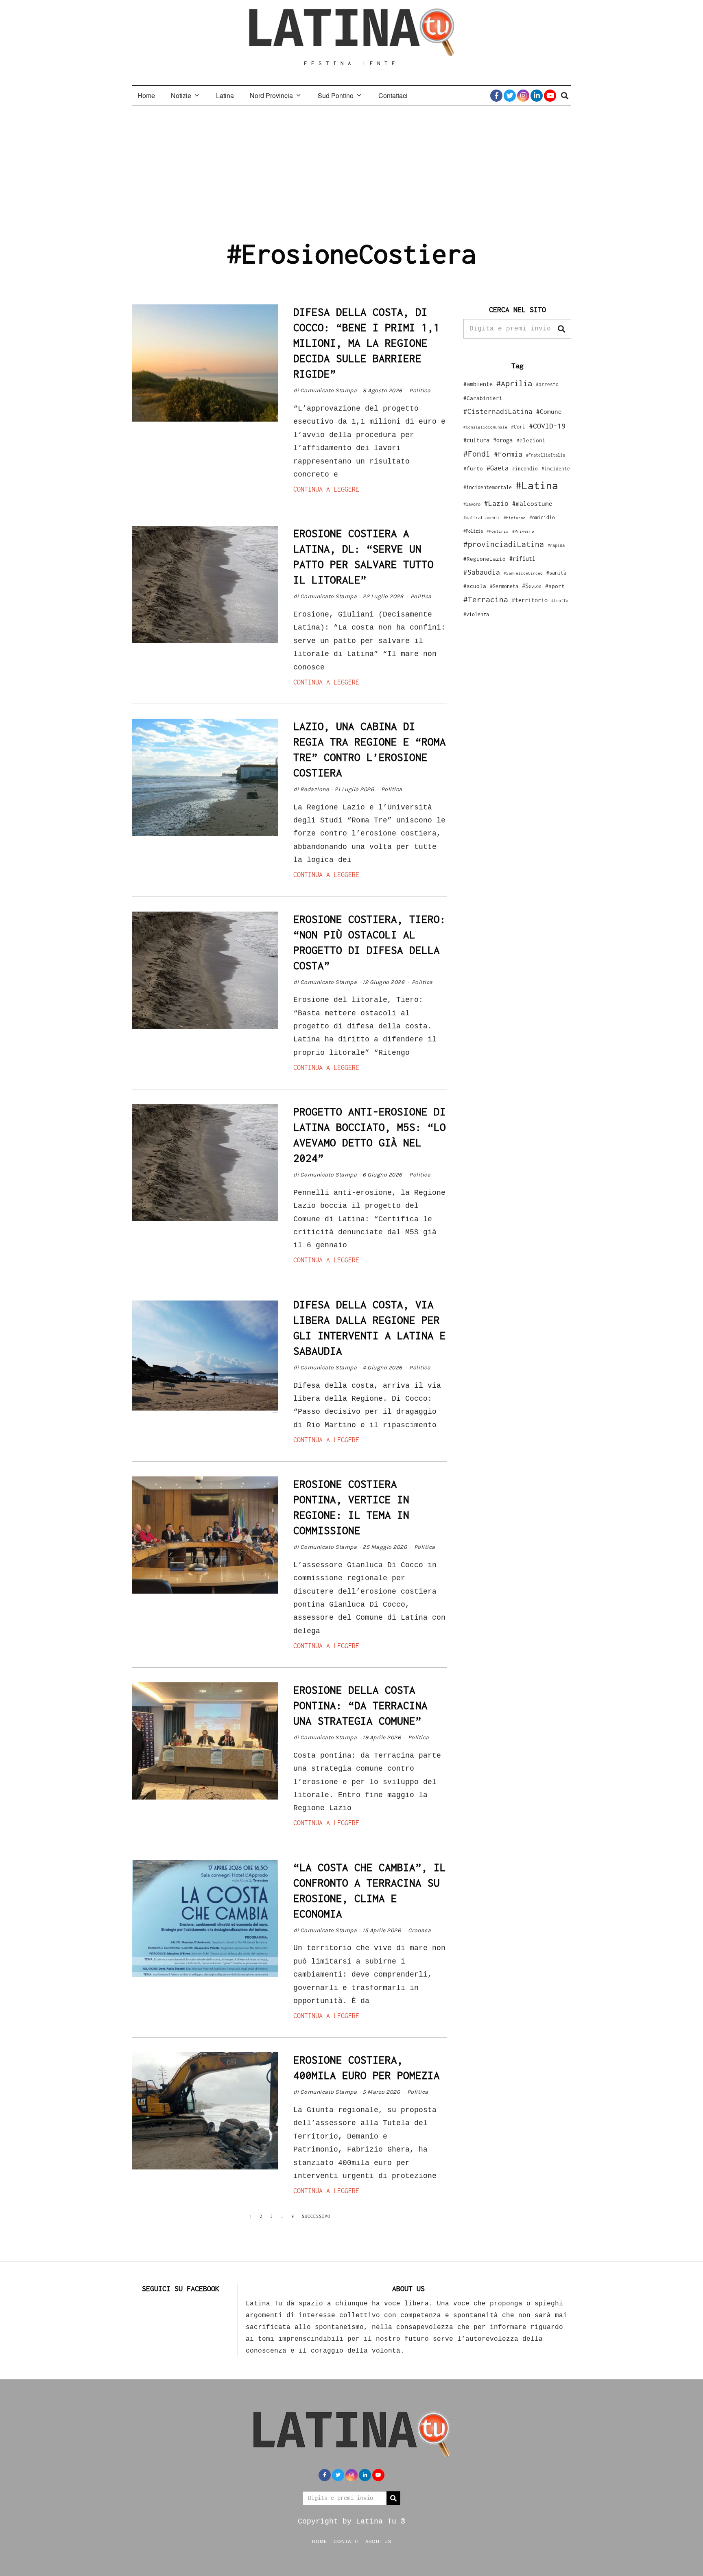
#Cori (518, 427)
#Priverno (523, 531)
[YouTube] (550, 96)
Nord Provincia (271, 95)
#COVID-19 (547, 426)
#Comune (549, 411)
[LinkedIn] (537, 96)
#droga (503, 440)
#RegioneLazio (485, 559)
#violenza (476, 614)
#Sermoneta (504, 586)
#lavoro (472, 504)
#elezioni (531, 440)
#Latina (537, 485)
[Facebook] (496, 96)
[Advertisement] (351, 166)
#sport (555, 586)
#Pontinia (498, 531)
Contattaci (393, 95)
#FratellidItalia (546, 455)
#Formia (508, 454)
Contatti (346, 2541)
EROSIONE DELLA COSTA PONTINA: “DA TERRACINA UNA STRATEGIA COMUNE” (360, 1705)
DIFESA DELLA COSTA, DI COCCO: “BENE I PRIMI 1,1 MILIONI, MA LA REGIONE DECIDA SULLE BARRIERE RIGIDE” (367, 343)
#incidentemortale (488, 487)
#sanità (556, 573)
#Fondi (477, 454)
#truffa (560, 601)
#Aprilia (514, 383)
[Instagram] (523, 96)
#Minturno (515, 518)
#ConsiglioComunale (485, 427)
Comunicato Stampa (329, 390)
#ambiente (478, 384)
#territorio (530, 600)
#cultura (476, 440)
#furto (473, 468)
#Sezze (532, 586)
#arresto (547, 384)
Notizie (181, 95)
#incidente (556, 469)
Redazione (315, 789)
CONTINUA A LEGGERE (326, 489)
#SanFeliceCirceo (523, 573)
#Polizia (473, 531)
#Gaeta (498, 468)
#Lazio (496, 503)
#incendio (525, 469)
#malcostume (532, 503)
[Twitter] (510, 96)
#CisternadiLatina (498, 411)
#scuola (475, 586)
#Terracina (486, 599)
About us (378, 2541)
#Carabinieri (483, 398)
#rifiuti (522, 559)
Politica (420, 390)
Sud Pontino (336, 95)
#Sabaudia (482, 572)
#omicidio (542, 517)
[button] (561, 329)
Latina (225, 95)
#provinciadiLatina (504, 544)
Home (146, 95)
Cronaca (420, 1930)
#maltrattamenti (482, 518)
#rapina (556, 545)
